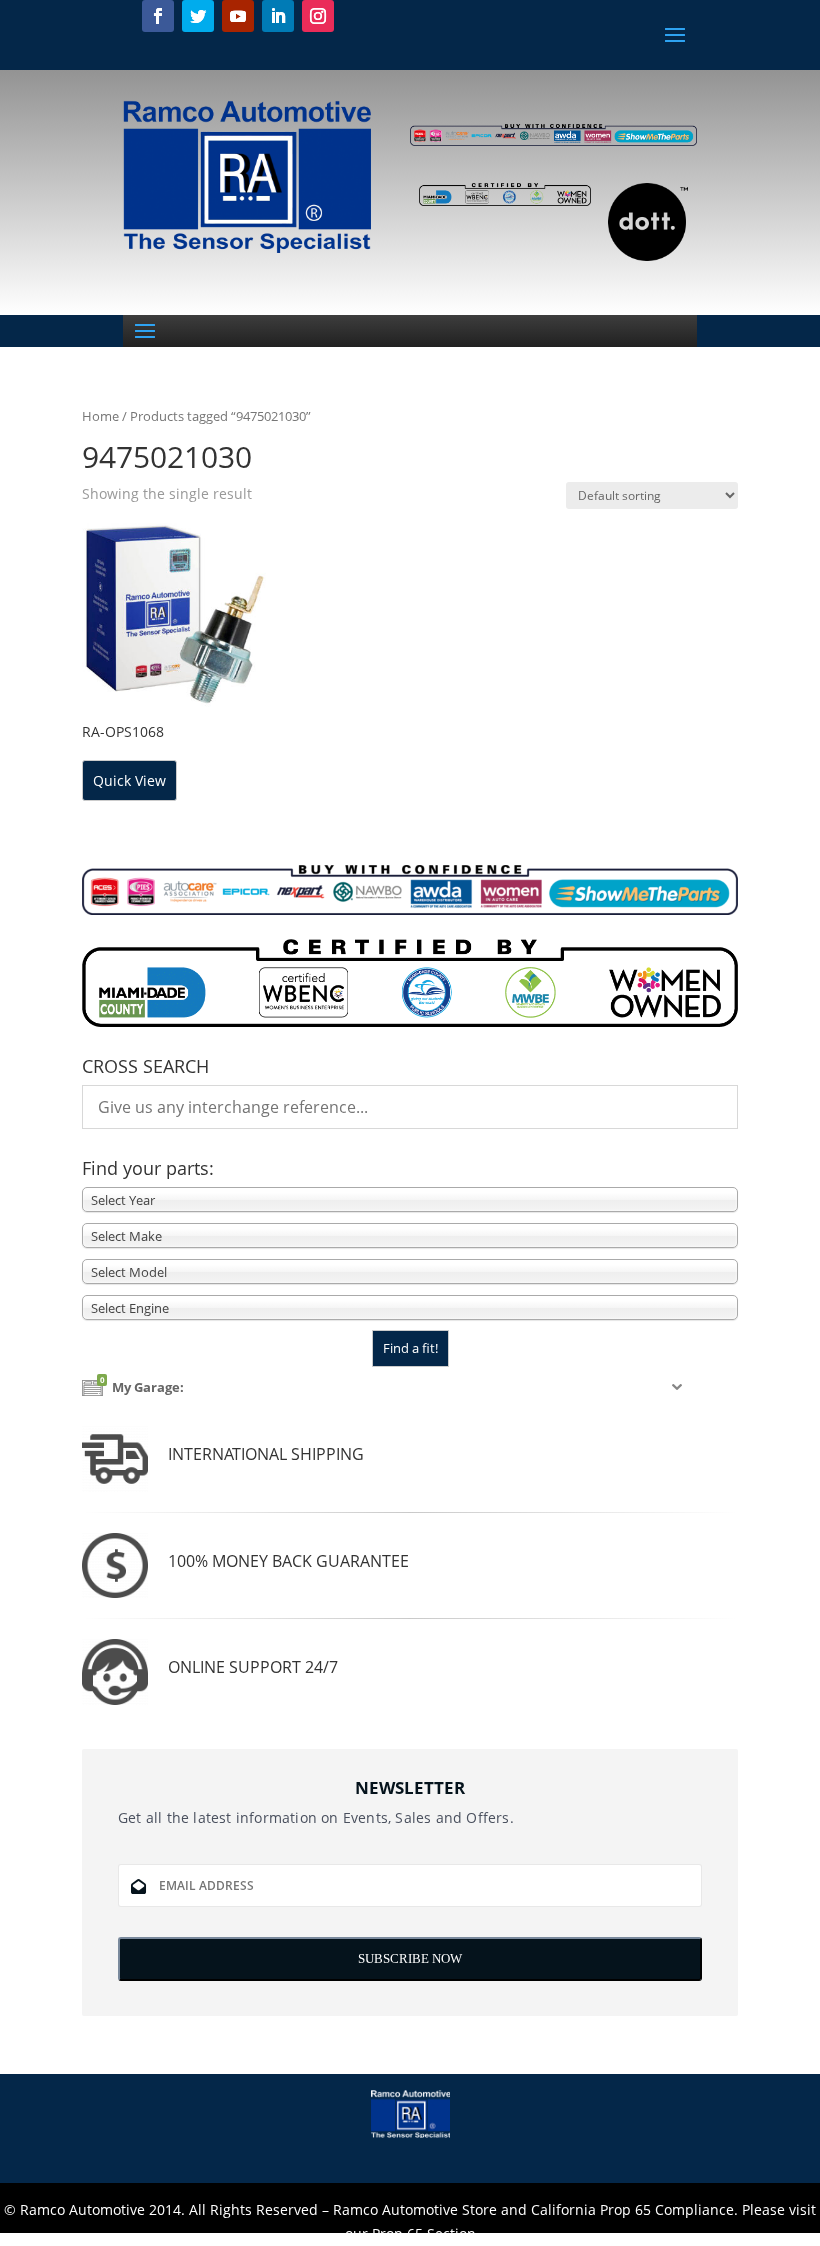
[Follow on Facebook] (158, 16)
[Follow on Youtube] (238, 16)
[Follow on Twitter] (198, 16)
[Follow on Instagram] (318, 16)
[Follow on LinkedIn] (278, 16)
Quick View (129, 780)
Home (100, 416)
